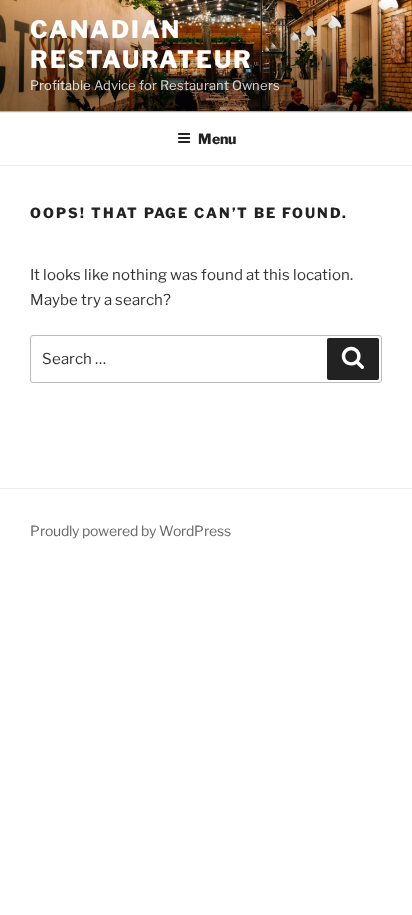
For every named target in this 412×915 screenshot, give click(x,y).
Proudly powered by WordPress (130, 530)
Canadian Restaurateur (141, 44)
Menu (217, 138)
